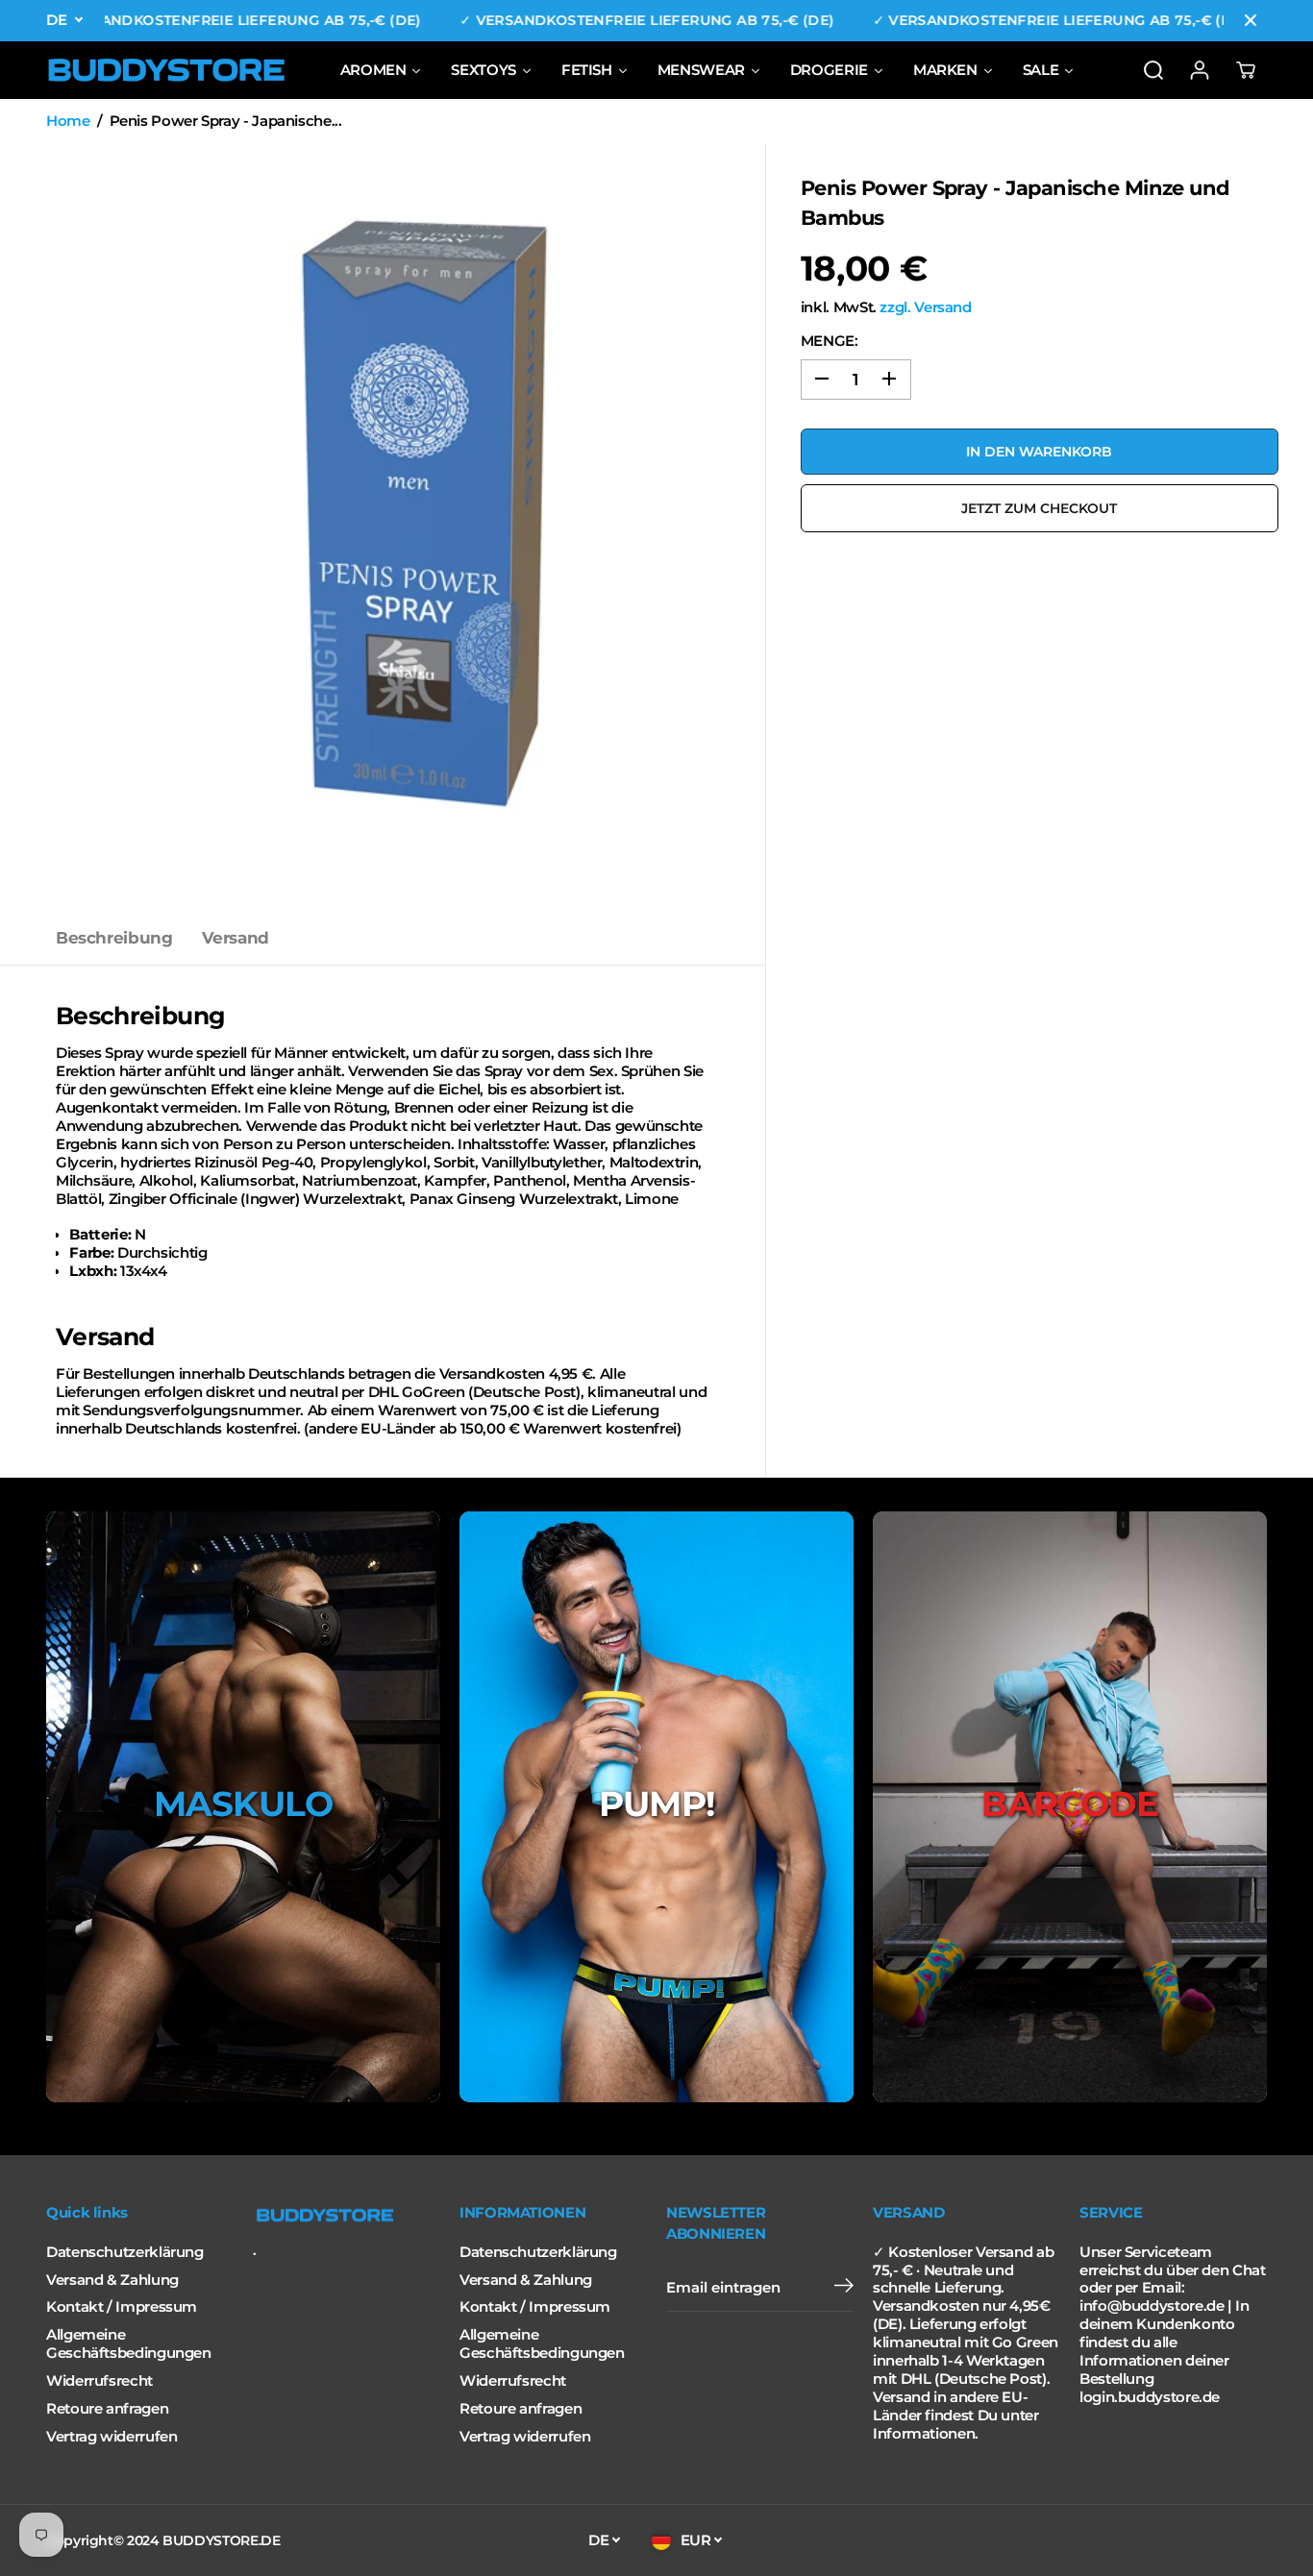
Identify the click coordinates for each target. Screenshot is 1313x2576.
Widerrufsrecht (99, 2381)
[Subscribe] (844, 2288)
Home (68, 121)
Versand (235, 938)
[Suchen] (1153, 70)
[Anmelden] (1200, 70)
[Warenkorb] (1246, 70)
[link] (347, 2216)
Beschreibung (114, 938)
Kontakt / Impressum (122, 2307)
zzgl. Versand (925, 307)
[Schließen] (1251, 20)
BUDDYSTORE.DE (221, 2540)
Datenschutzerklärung (125, 2252)
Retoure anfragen (107, 2409)
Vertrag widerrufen (111, 2437)
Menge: (830, 340)
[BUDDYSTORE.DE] (166, 70)
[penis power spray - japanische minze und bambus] (427, 528)
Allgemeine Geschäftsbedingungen (129, 2344)
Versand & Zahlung (112, 2280)
